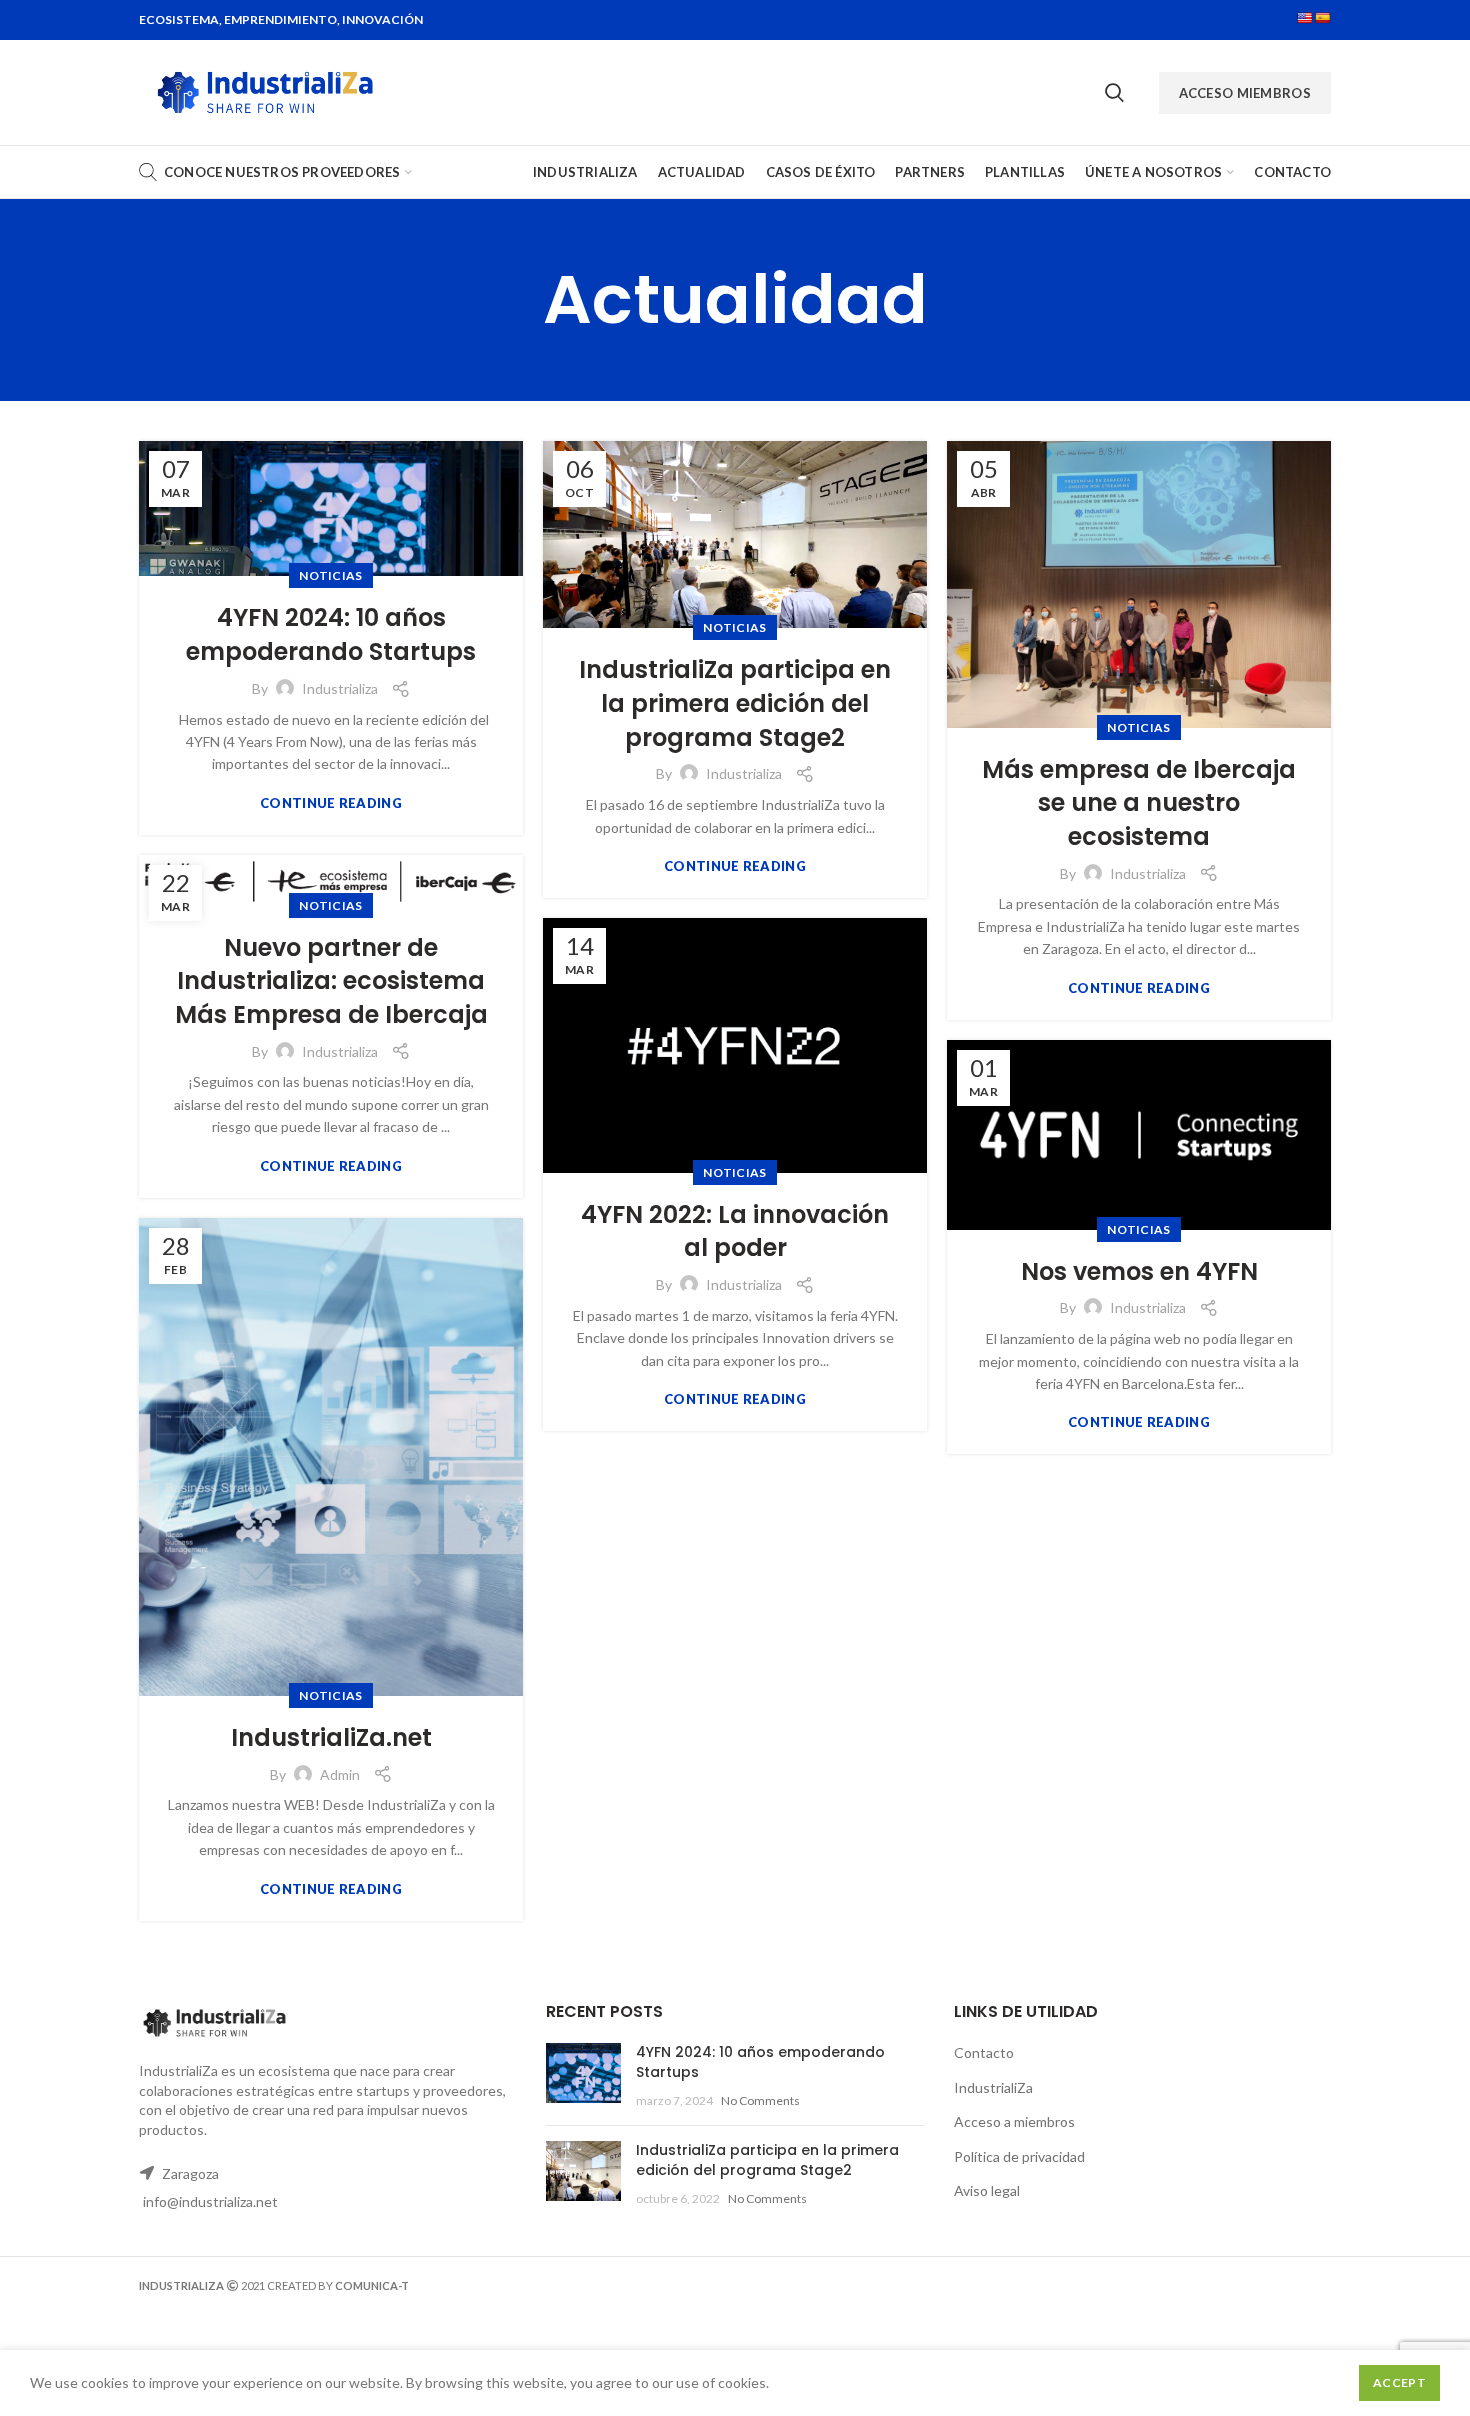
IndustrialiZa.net (331, 1737)
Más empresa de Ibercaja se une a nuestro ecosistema (1139, 803)
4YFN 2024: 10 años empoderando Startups (331, 634)
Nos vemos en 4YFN (1139, 1271)
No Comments (760, 2100)
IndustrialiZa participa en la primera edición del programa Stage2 (735, 703)
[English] (1305, 18)
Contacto (984, 2052)
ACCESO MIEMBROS (1245, 93)
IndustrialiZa (993, 2087)
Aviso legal (987, 2190)
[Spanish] (1323, 18)
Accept (1399, 2382)
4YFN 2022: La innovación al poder (735, 1231)
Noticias (330, 575)
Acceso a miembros (1014, 2121)
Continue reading (331, 803)
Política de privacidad (1019, 2156)
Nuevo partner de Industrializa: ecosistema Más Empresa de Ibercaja (331, 981)
